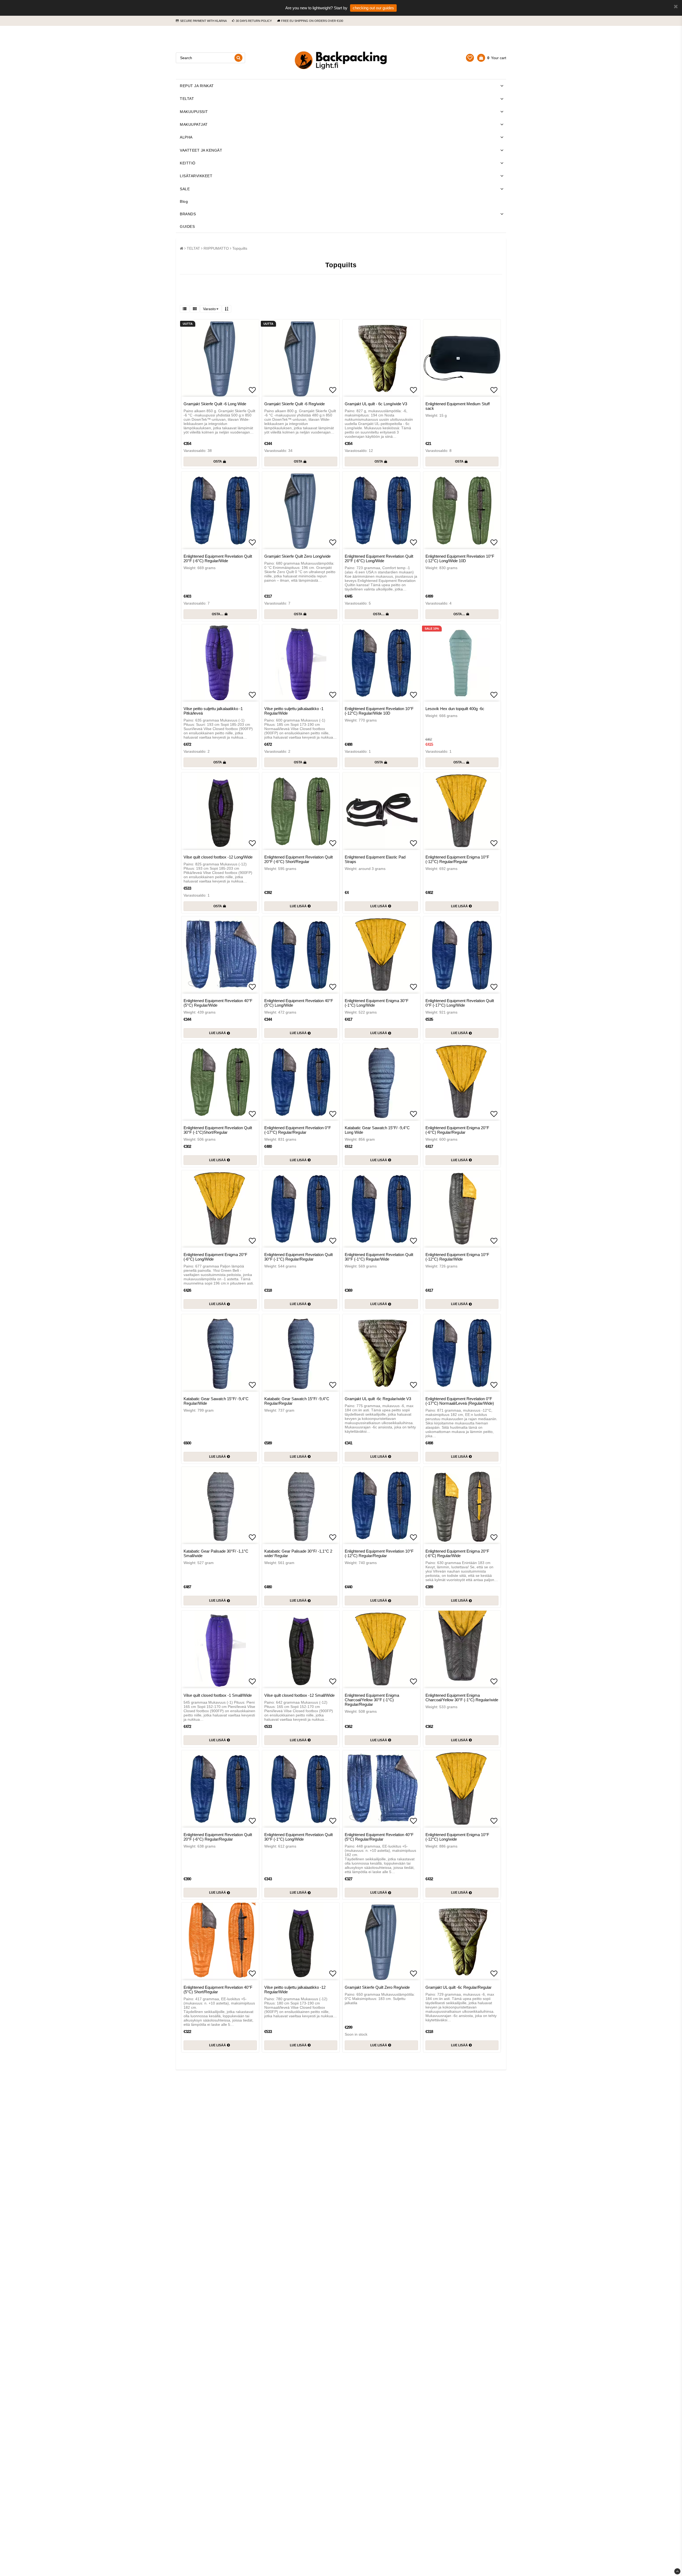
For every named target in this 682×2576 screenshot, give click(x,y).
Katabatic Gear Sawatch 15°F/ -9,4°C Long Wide (377, 1130)
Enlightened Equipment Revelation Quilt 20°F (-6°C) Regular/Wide (218, 558)
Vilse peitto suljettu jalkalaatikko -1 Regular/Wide (294, 711)
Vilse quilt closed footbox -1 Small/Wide (218, 1695)
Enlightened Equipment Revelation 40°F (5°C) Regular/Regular (379, 1837)
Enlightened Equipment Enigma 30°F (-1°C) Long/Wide (377, 1003)
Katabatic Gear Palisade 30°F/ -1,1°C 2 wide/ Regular (298, 1553)
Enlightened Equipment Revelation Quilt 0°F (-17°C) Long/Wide (460, 1003)
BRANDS (188, 214)
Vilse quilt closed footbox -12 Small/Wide (299, 1695)
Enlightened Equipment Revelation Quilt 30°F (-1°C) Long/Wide (299, 1837)
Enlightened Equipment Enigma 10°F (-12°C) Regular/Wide (457, 1257)
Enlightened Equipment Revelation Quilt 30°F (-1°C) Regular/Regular (299, 1257)
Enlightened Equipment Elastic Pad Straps (375, 859)
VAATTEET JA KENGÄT (201, 150)
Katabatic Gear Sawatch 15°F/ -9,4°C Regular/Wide (216, 1401)
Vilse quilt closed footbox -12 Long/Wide (218, 857)
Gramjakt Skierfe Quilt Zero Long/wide (297, 556)
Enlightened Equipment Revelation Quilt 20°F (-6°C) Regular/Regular (218, 1837)
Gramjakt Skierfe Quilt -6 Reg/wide (295, 404)
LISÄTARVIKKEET (196, 176)
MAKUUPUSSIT (194, 112)
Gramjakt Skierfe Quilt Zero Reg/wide (377, 1987)
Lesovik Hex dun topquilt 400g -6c (455, 709)
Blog (184, 201)
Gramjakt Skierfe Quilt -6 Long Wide (215, 404)
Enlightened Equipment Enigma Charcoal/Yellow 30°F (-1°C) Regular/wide (462, 1698)
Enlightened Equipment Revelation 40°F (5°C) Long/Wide (299, 1003)
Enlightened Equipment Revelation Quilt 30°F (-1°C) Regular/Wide (379, 1257)
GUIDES (187, 226)
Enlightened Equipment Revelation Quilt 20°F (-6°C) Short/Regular (299, 859)
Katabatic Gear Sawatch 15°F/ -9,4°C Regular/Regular (297, 1401)
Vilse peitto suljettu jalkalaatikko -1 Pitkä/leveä (213, 711)
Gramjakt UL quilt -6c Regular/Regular (458, 1987)
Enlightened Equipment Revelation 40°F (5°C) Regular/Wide (218, 1003)
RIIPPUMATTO (216, 248)
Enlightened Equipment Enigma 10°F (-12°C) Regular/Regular (457, 859)
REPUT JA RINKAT (197, 86)
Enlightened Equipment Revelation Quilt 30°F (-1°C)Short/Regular (218, 1130)
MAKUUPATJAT (194, 124)
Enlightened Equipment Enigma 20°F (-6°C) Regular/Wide (457, 1553)
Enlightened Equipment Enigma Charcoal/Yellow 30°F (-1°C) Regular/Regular (372, 1700)
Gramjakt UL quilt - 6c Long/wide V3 (376, 404)
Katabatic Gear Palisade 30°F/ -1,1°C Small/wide (216, 1553)
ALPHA (186, 137)
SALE (185, 189)
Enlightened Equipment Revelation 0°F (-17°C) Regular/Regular (298, 1130)
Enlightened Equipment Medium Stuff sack (458, 406)
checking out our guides (373, 8)
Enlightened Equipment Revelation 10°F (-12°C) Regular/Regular (379, 1553)
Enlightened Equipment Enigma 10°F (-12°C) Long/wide (457, 1837)
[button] (470, 58)
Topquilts (240, 248)
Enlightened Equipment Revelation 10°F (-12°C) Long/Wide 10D (460, 558)
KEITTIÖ (188, 163)
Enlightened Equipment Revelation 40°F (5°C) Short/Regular (218, 1990)
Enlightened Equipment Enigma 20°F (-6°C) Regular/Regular (457, 1130)
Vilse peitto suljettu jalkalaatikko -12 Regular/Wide (295, 1990)
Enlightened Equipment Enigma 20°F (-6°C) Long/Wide (215, 1257)
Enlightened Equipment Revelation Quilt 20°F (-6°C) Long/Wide (379, 558)
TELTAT (187, 99)
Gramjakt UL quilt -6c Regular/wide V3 (378, 1399)
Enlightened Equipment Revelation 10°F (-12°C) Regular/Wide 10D (379, 711)
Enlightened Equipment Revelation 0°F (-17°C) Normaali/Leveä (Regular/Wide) (460, 1401)
